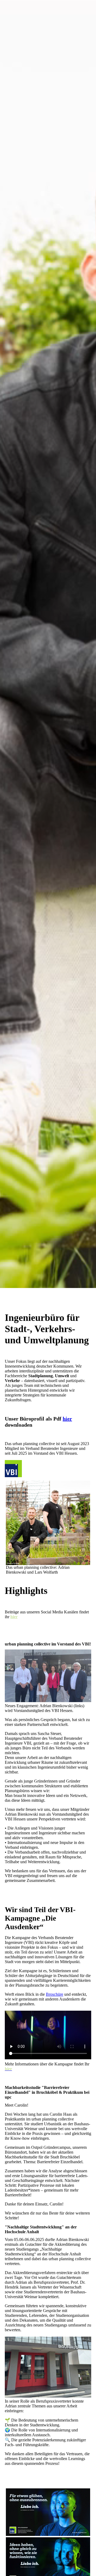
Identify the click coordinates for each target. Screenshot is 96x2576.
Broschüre (55, 1994)
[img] (48, 644)
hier (67, 1419)
